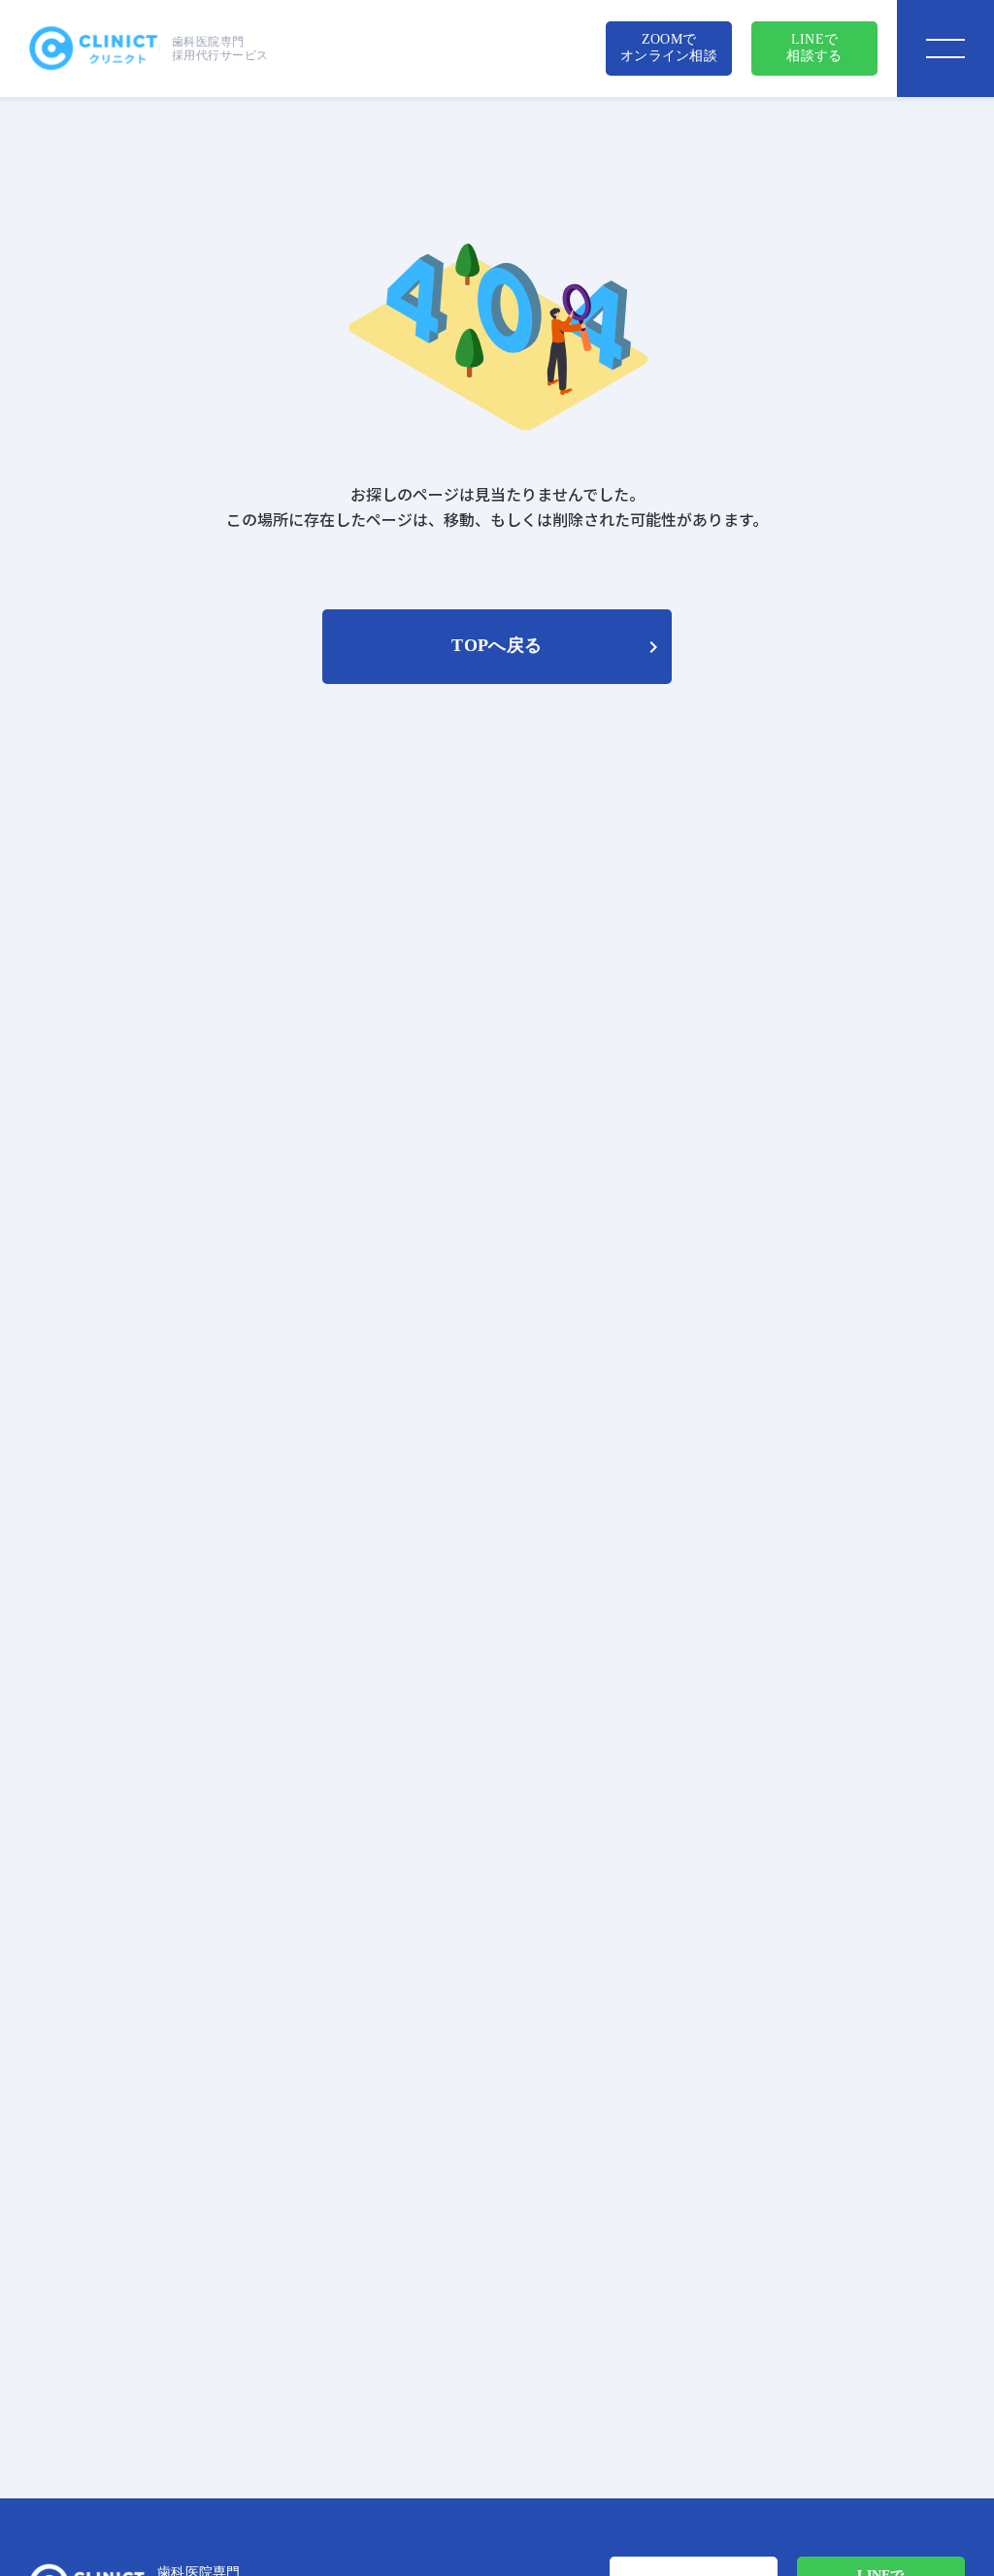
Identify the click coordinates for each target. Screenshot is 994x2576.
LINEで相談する (814, 48)
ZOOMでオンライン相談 (669, 48)
